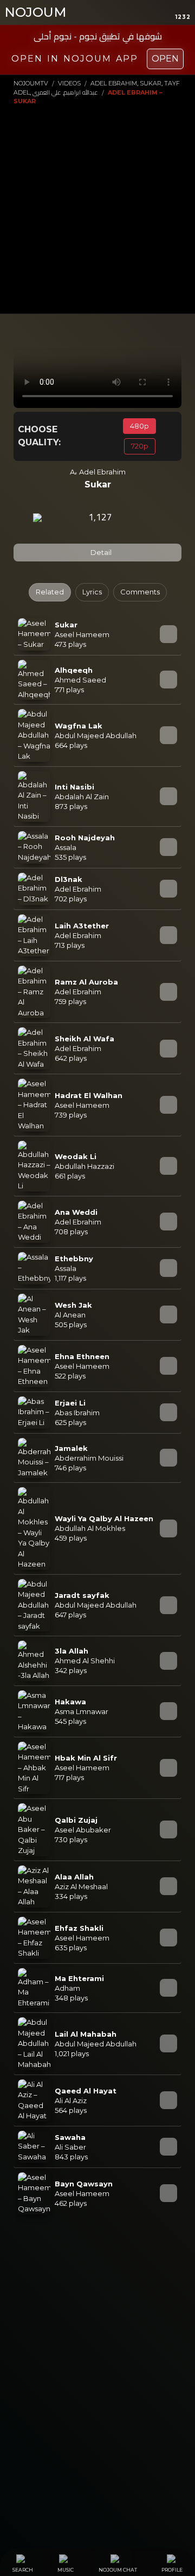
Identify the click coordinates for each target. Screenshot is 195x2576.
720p (140, 446)
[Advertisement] (97, 209)
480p (139, 426)
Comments (140, 592)
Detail (100, 552)
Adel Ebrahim (102, 472)
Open (165, 59)
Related (50, 592)
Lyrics (92, 592)
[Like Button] (133, 518)
